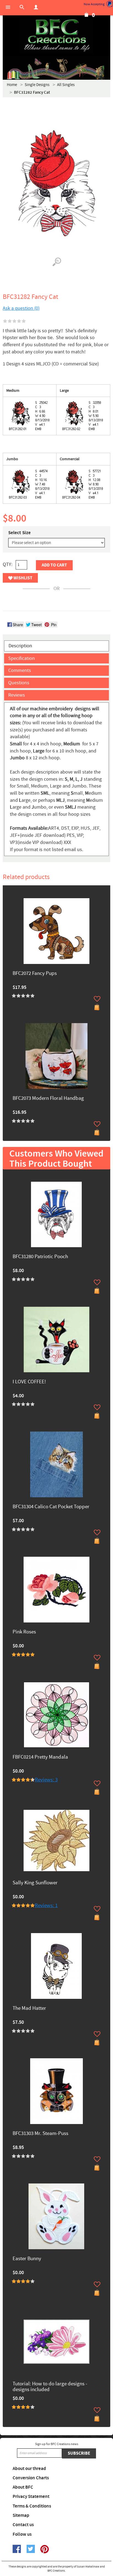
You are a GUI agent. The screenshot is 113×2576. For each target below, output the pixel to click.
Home (12, 85)
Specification (22, 658)
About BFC (23, 2487)
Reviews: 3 (46, 1780)
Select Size (19, 533)
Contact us (23, 2525)
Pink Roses (24, 1632)
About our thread (29, 2469)
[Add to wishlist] (97, 999)
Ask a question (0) (21, 308)
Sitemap (21, 2515)
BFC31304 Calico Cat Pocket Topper (51, 1507)
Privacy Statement (31, 2497)
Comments (20, 670)
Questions (19, 683)
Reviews (17, 695)
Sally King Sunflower (35, 1883)
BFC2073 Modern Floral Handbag (48, 1099)
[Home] (56, 36)
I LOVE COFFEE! (29, 1382)
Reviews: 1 (46, 1906)
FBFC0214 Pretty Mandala (40, 1757)
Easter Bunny (27, 2259)
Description (20, 646)
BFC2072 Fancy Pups (35, 974)
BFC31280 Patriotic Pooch (40, 1257)
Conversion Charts (31, 2478)
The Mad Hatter (29, 2009)
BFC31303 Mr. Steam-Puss (40, 2134)
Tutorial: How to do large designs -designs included (50, 2387)
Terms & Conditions (32, 2506)
